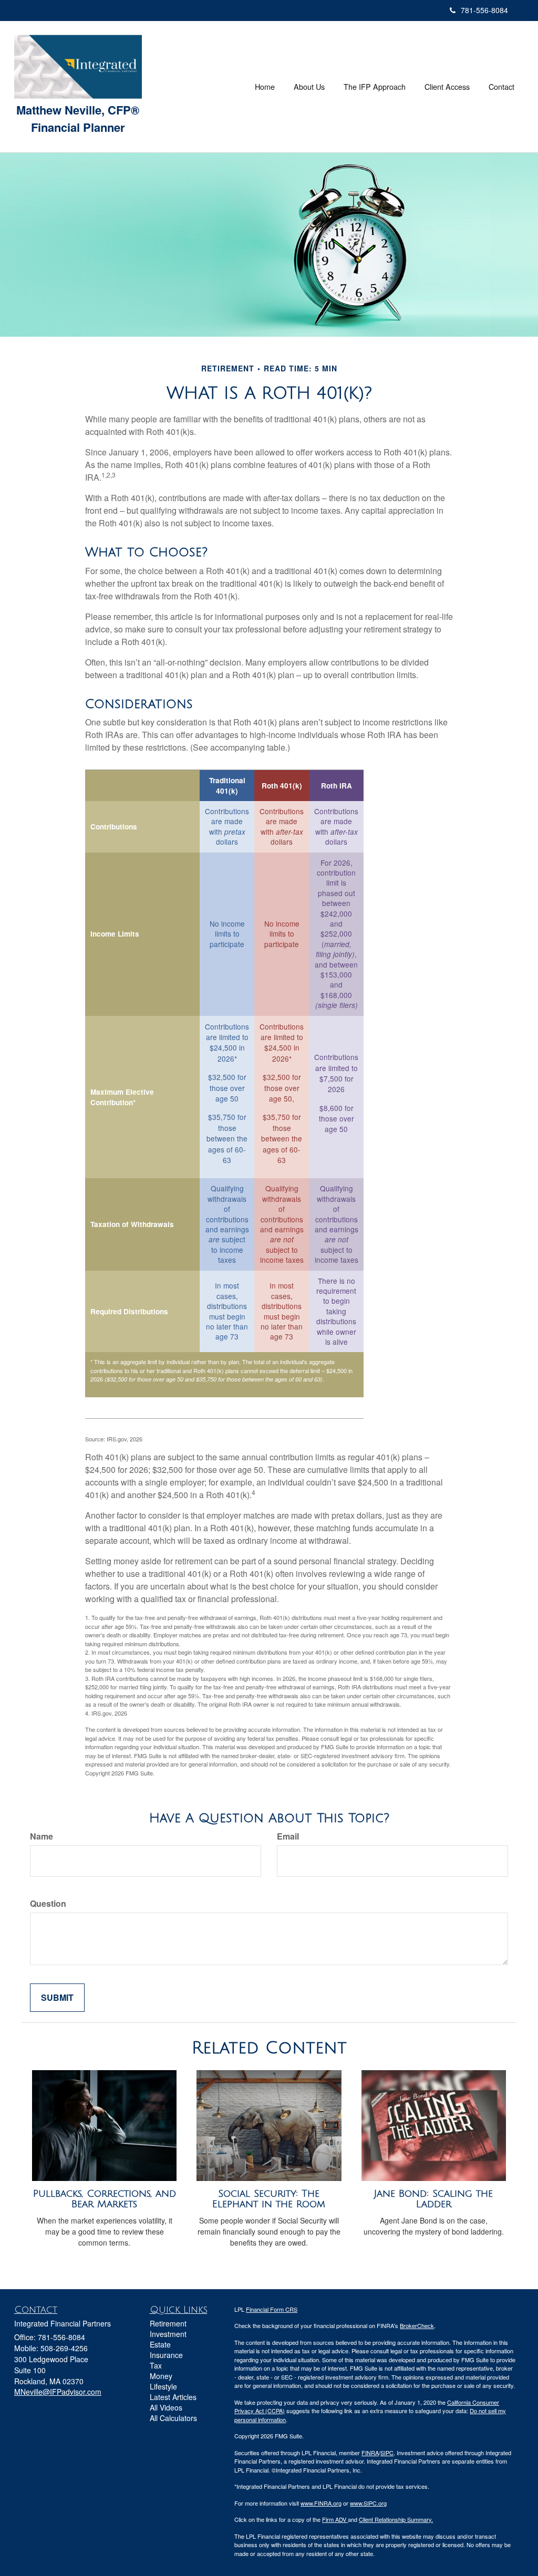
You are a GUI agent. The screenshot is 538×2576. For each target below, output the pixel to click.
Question (48, 1904)
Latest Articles (173, 2397)
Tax (156, 2365)
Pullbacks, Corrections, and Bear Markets (105, 2199)
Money (161, 2376)
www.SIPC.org (368, 2503)
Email (288, 1836)
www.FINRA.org (321, 2503)
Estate (160, 2344)
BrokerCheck (417, 2325)
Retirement (168, 2323)
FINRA (370, 2453)
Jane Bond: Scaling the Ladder (433, 2199)
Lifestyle (163, 2386)
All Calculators (173, 2418)
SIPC (387, 2453)
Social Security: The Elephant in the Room (269, 2199)
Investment (168, 2334)
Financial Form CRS (272, 2309)
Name (42, 1836)
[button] (309, 87)
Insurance (166, 2355)
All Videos (166, 2407)
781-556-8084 (484, 10)
